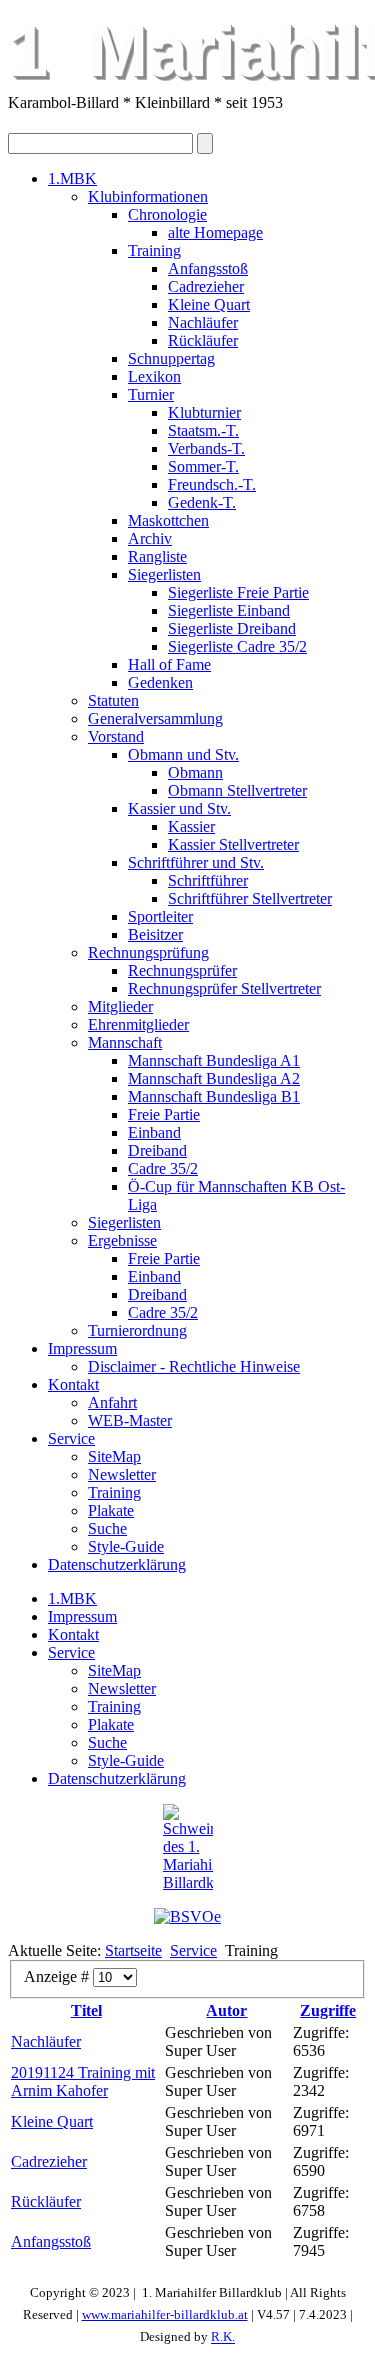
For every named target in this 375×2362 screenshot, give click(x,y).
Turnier (151, 394)
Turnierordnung (137, 1330)
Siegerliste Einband (229, 610)
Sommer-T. (203, 466)
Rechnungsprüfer (182, 970)
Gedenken (160, 682)
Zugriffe (328, 2010)
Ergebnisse (122, 1240)
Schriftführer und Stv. (196, 862)
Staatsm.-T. (203, 430)
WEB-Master (130, 1420)
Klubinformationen (148, 196)
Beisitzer (155, 934)
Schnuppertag (171, 358)
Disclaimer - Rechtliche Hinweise (194, 1366)
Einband (154, 1132)
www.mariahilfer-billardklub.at (165, 2314)
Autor (226, 2010)
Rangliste (157, 556)
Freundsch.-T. (212, 484)
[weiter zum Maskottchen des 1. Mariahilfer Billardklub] (187, 1848)
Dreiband (157, 1150)
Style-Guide (126, 1546)
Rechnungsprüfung (148, 952)
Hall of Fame (169, 664)
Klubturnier (204, 412)
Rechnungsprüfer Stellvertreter (224, 988)
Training (154, 250)
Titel (86, 2010)
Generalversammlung (155, 718)
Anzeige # (58, 1976)
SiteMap (114, 1456)
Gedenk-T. (202, 502)
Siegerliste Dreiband (232, 628)
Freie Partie (164, 1114)
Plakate (111, 1510)
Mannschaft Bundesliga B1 (214, 1096)
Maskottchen (168, 520)
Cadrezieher (206, 286)
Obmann (195, 772)
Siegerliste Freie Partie (238, 592)
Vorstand (116, 736)
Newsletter (122, 1474)
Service (71, 1438)
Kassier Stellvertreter (233, 844)
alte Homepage (215, 232)
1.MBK (72, 178)
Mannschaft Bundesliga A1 (214, 1060)
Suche (107, 1528)
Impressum (82, 1348)
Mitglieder (120, 1006)
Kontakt (73, 1384)
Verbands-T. (206, 448)
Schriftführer (208, 880)
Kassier (191, 826)
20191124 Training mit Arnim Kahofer (83, 2081)
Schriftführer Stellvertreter (250, 898)
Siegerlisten (164, 574)
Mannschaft (125, 1042)
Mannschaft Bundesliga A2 (214, 1078)
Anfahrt (112, 1402)
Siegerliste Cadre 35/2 (237, 646)
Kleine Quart (209, 304)
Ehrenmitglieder (138, 1024)
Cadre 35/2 (163, 1168)
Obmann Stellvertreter (237, 790)
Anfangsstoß (208, 268)
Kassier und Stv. (179, 808)
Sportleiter (160, 916)
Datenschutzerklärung (117, 1564)
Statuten (113, 700)
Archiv (150, 538)
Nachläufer (203, 322)
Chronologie (167, 214)
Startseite (133, 1950)
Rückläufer (203, 340)
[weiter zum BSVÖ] (187, 1916)
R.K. (223, 2337)
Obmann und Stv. (183, 754)
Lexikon (154, 376)
